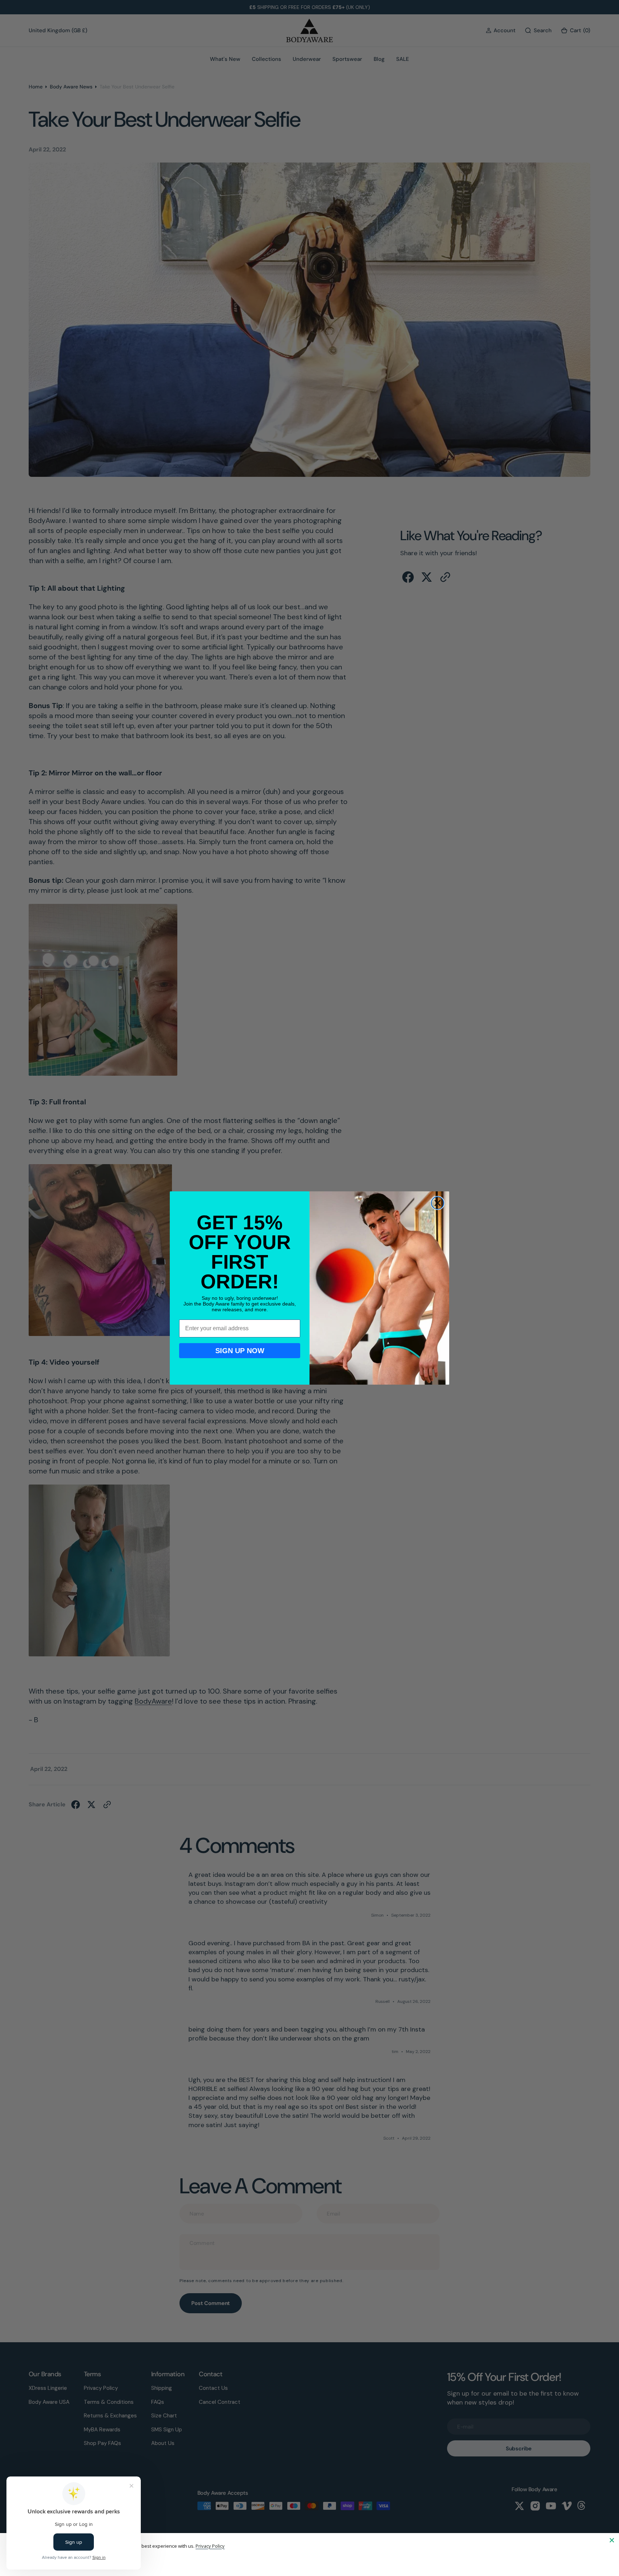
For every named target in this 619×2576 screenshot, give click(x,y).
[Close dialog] (438, 1203)
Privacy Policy (210, 2546)
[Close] (612, 2540)
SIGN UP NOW (240, 1351)
